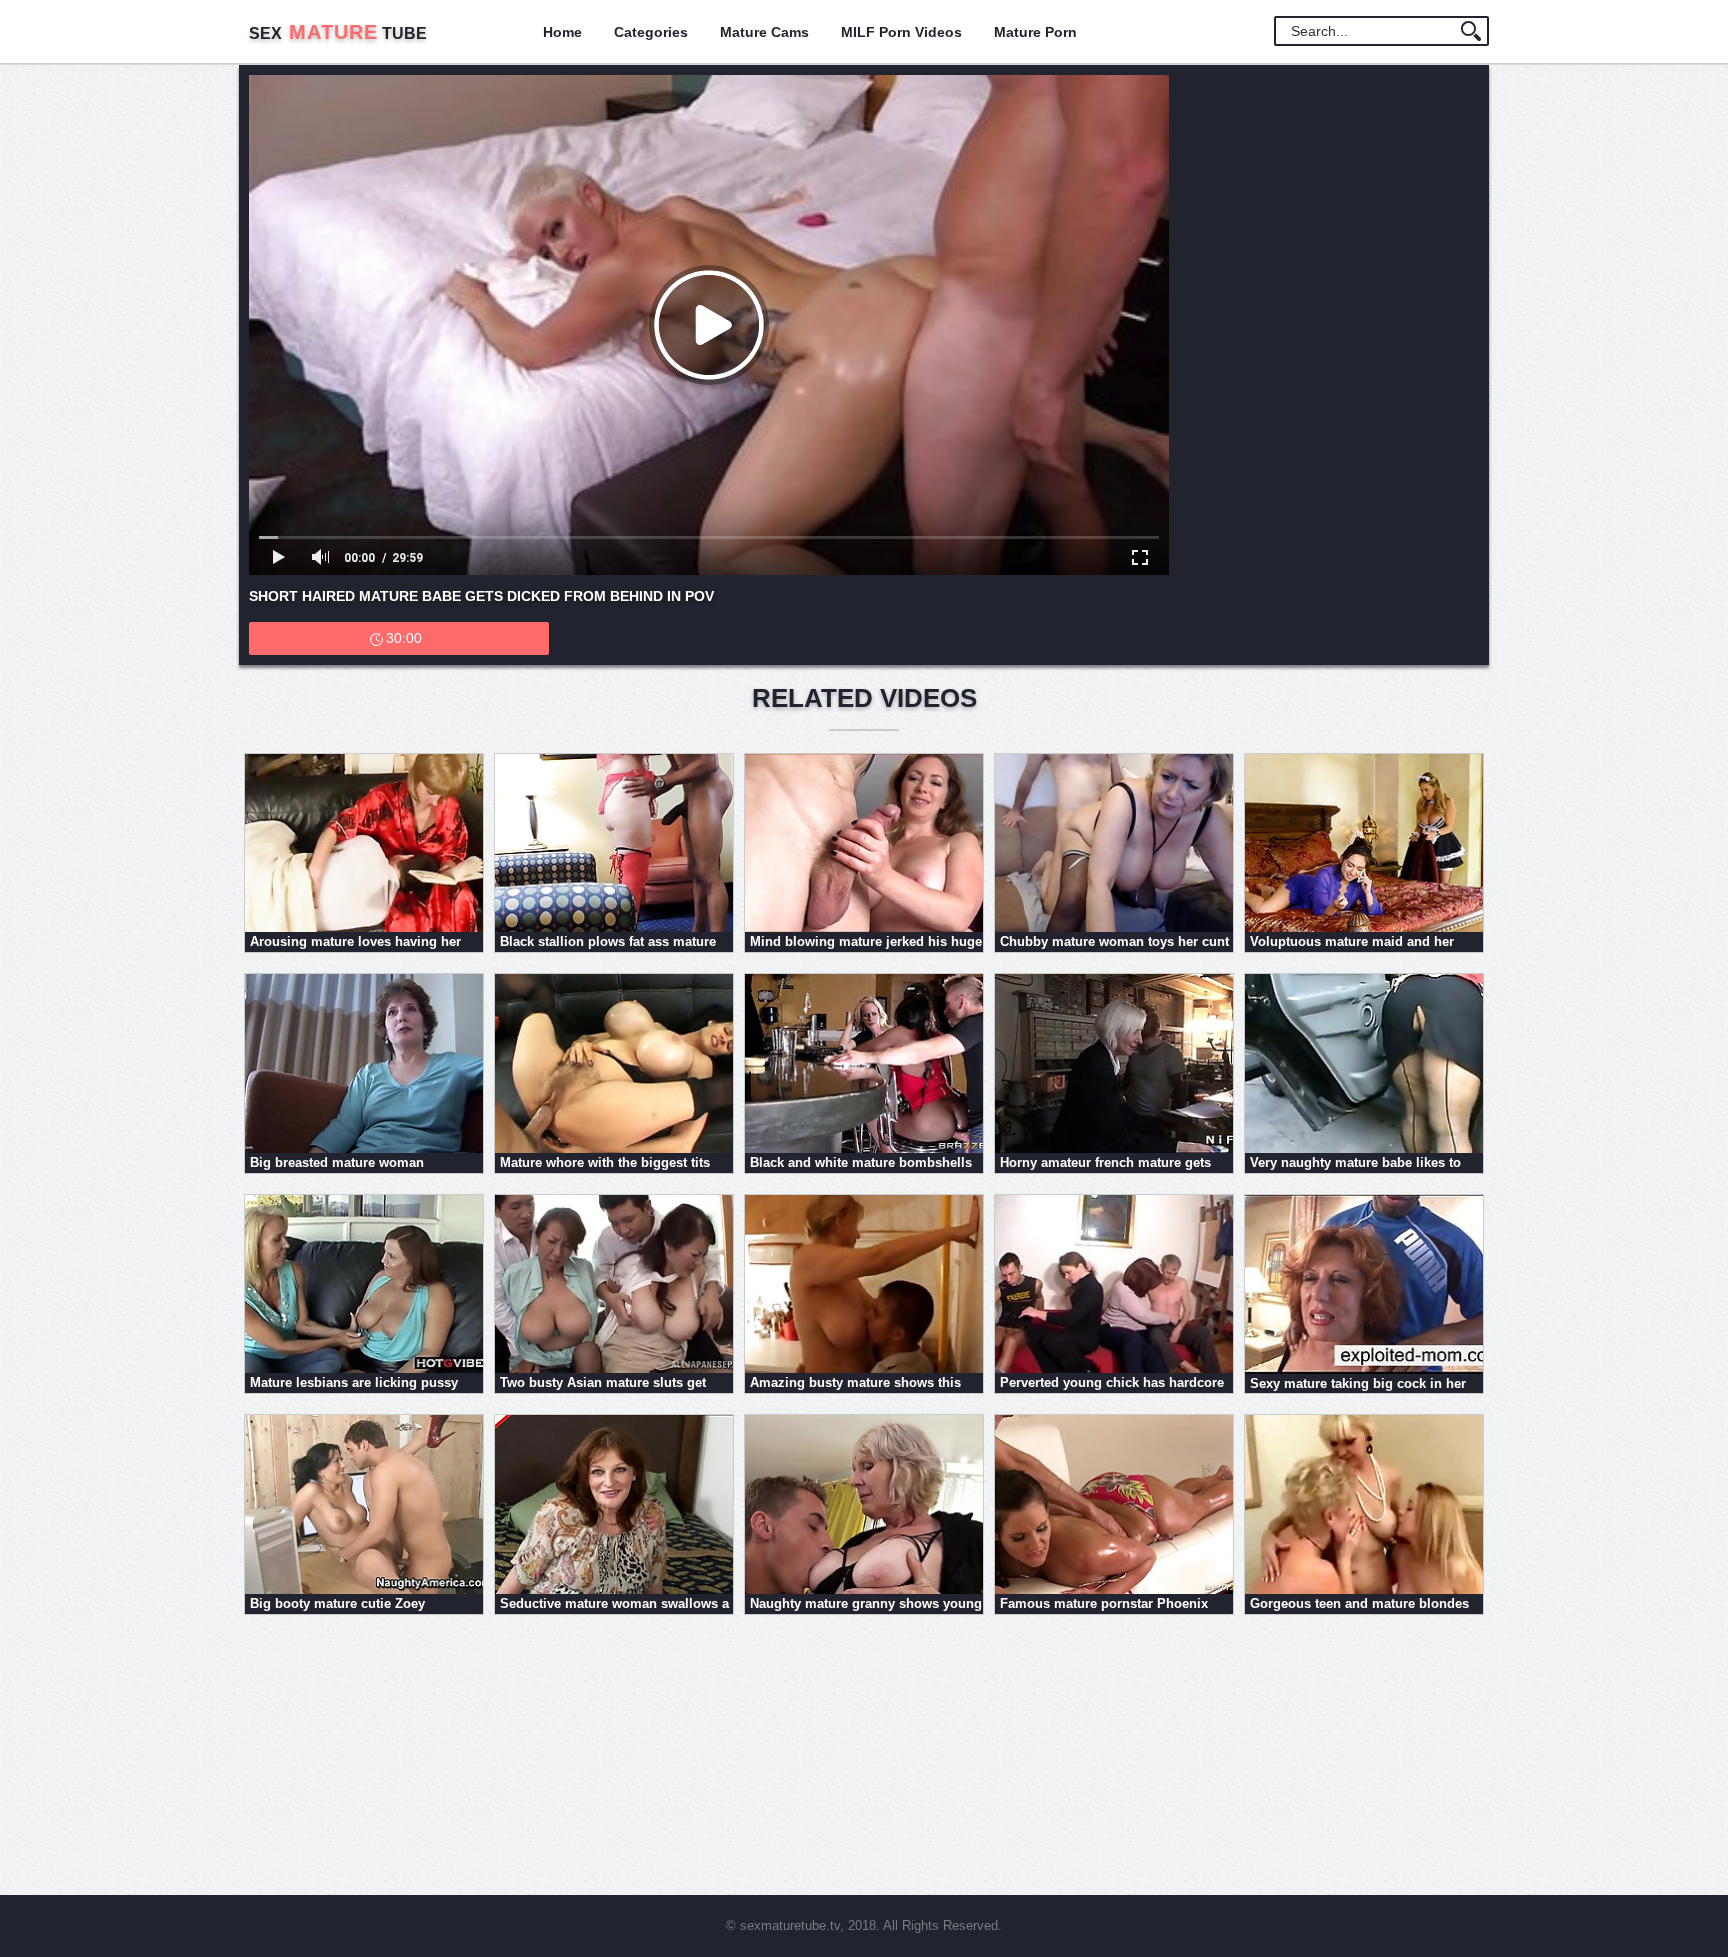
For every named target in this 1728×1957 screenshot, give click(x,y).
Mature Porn (1035, 32)
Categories (651, 32)
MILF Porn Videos (901, 32)
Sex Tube (338, 33)
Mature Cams (764, 32)
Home (562, 32)
